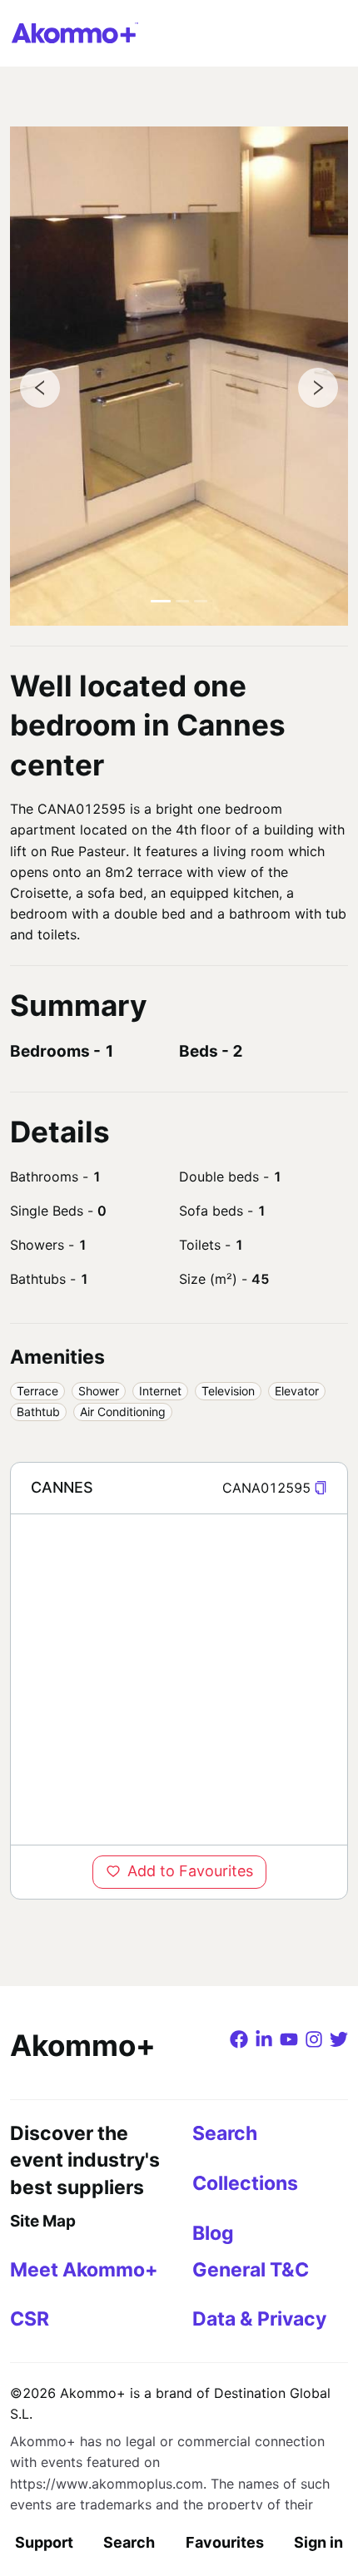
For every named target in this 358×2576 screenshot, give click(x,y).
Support (44, 2542)
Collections (245, 2183)
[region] (179, 1679)
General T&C (251, 2270)
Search (129, 2542)
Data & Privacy (259, 2319)
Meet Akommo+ (84, 2270)
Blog (213, 2233)
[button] (321, 1488)
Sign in (318, 2542)
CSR (30, 2319)
